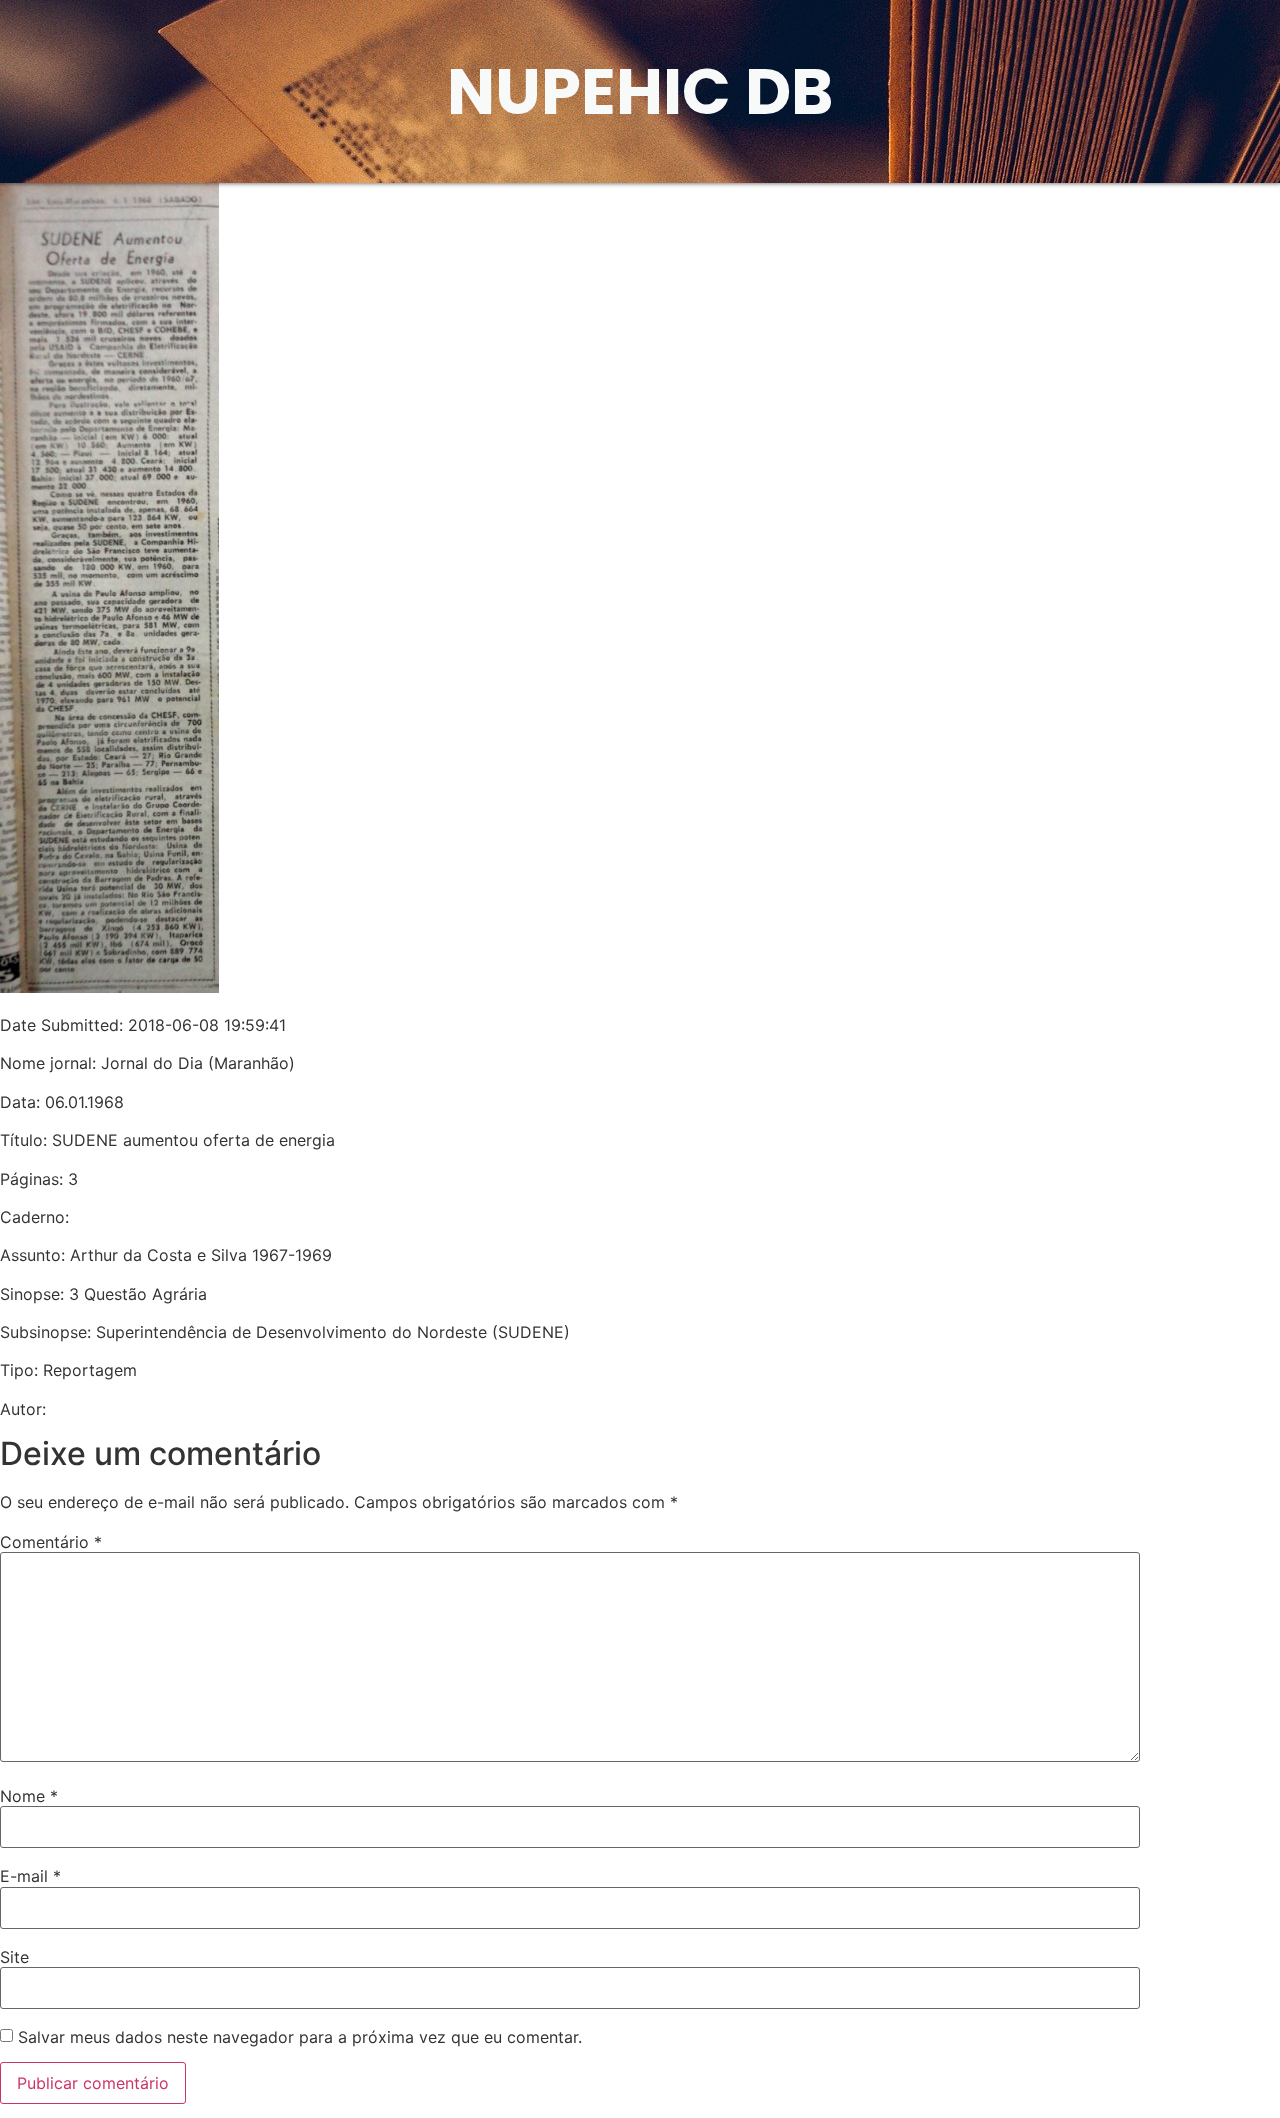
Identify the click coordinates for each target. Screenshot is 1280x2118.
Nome (29, 1796)
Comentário (51, 1542)
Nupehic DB (640, 91)
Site (14, 1957)
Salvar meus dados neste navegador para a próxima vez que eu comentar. (300, 2037)
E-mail (30, 1876)
